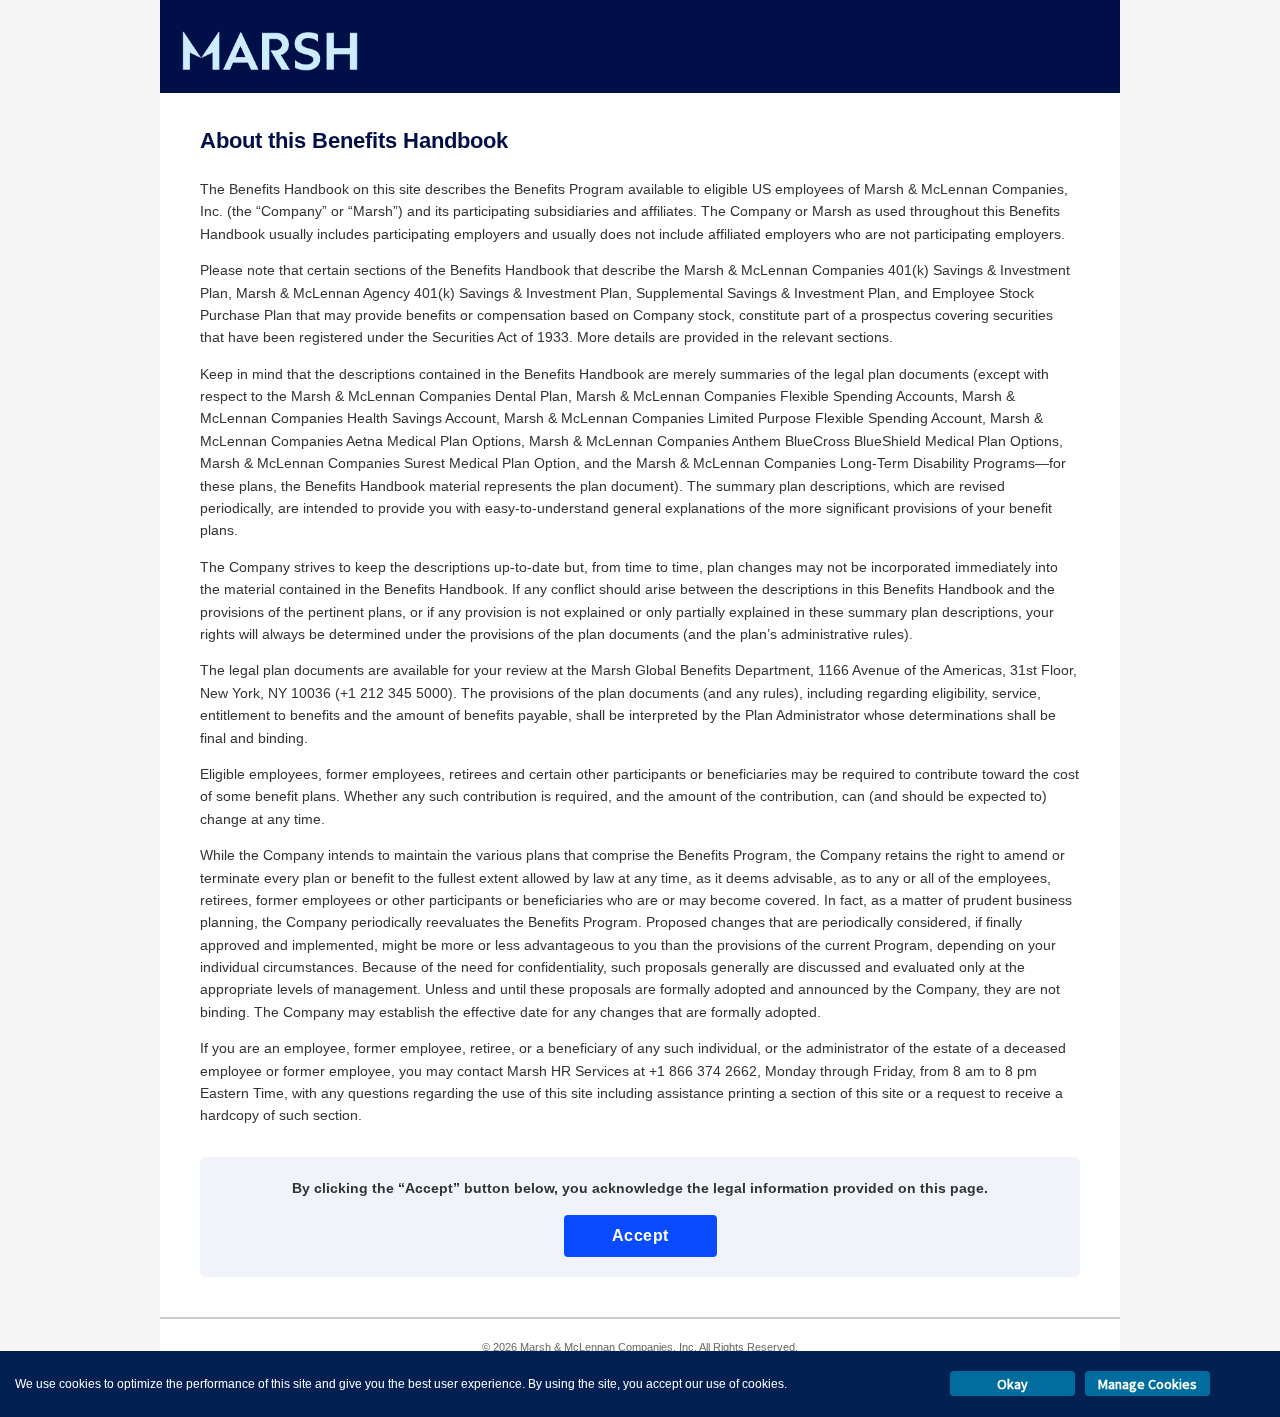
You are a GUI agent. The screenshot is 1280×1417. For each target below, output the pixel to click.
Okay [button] (1012, 1384)
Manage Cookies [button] (1147, 1384)
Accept (640, 1235)
